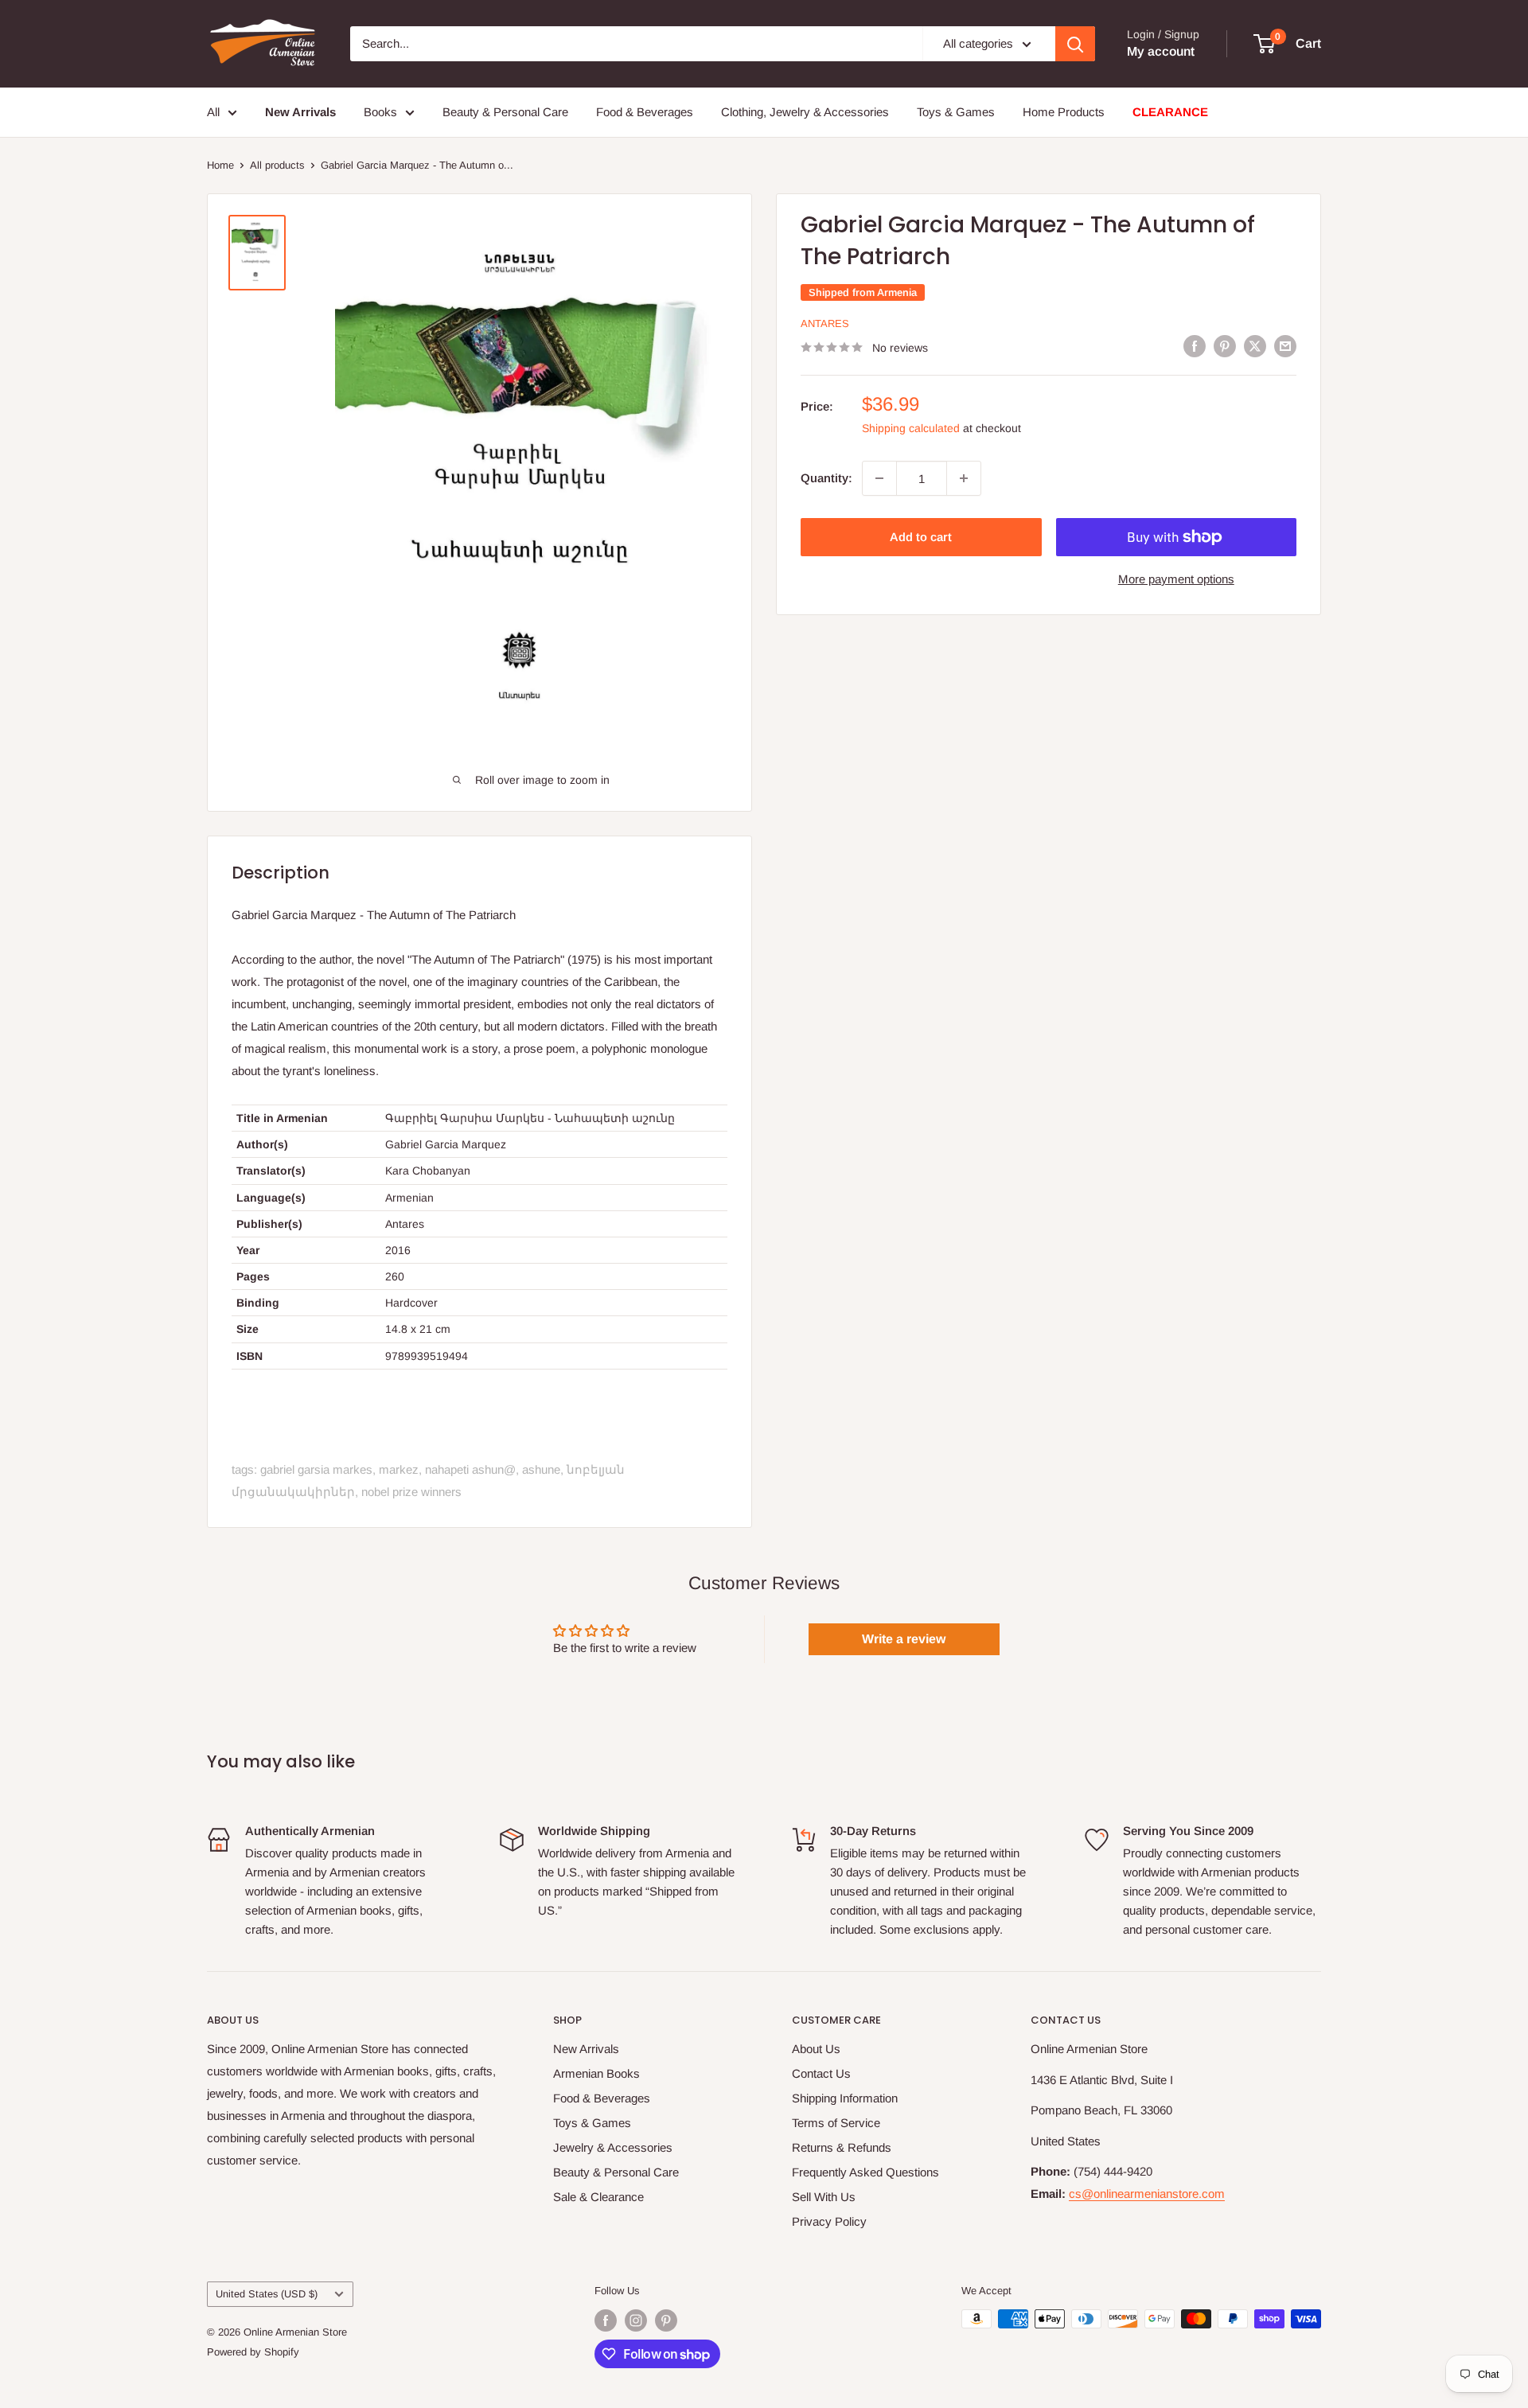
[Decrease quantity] (879, 478)
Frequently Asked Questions (865, 2172)
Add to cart (921, 537)
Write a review (904, 1639)
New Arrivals (586, 2049)
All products (277, 165)
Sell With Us (824, 2197)
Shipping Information (845, 2098)
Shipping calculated (911, 428)
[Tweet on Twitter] (1255, 346)
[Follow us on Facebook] (606, 2320)
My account (1161, 51)
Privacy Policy (829, 2221)
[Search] (1075, 44)
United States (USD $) (267, 2294)
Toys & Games (956, 112)
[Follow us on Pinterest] (666, 2320)
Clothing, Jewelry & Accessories (805, 112)
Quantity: (826, 478)
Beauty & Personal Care (505, 112)
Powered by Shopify (253, 2352)
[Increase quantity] (964, 478)
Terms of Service (836, 2123)
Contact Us (821, 2073)
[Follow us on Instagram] (636, 2320)
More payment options (1176, 579)
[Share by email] (1285, 346)
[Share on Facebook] (1195, 346)
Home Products (1064, 112)
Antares (825, 323)
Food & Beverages (645, 112)
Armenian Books (596, 2073)
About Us (816, 2049)
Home (220, 165)
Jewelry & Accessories (613, 2147)
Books (380, 112)
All (213, 112)
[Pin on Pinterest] (1225, 346)
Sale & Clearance (598, 2197)
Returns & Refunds (842, 2147)
